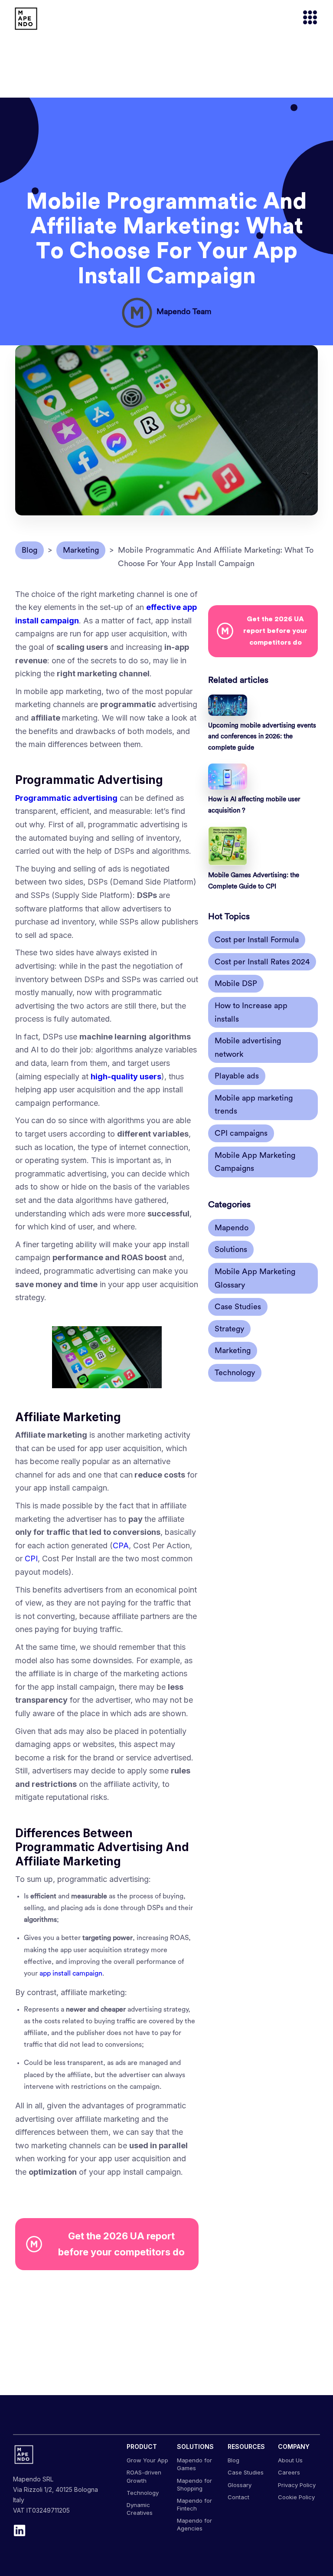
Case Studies (238, 1307)
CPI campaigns (241, 1133)
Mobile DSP (236, 983)
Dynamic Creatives (140, 2509)
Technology (235, 1373)
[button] (306, 18)
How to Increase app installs (251, 1012)
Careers (289, 2472)
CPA (121, 1545)
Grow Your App (147, 2460)
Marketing (233, 1350)
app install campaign (71, 1973)
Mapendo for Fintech (194, 2504)
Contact (238, 2497)
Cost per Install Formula (257, 940)
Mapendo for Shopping (194, 2484)
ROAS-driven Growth (144, 2476)
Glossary (240, 2485)
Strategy (229, 1329)
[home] (26, 19)
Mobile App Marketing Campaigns (255, 1162)
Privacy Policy (297, 2485)
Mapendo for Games (194, 2464)
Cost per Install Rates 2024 (262, 962)
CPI (31, 1558)
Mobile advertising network (248, 1047)
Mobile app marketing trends (254, 1105)
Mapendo (232, 1228)
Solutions (231, 1249)
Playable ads (237, 1076)
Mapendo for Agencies (194, 2524)
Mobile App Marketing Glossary (255, 1278)
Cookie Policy (296, 2497)
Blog (233, 2460)
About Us (290, 2460)
